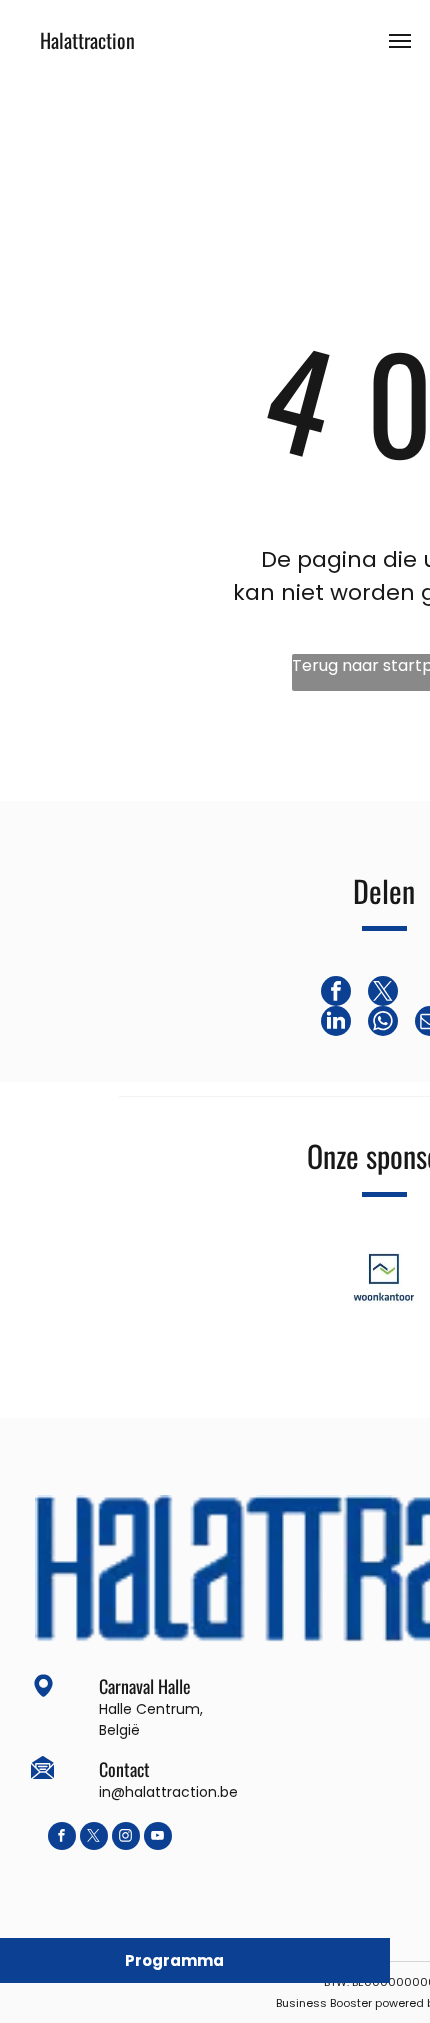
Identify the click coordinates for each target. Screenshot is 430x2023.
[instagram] (126, 1838)
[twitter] (94, 1838)
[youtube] (158, 1838)
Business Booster (324, 2003)
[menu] (400, 41)
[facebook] (62, 1838)
